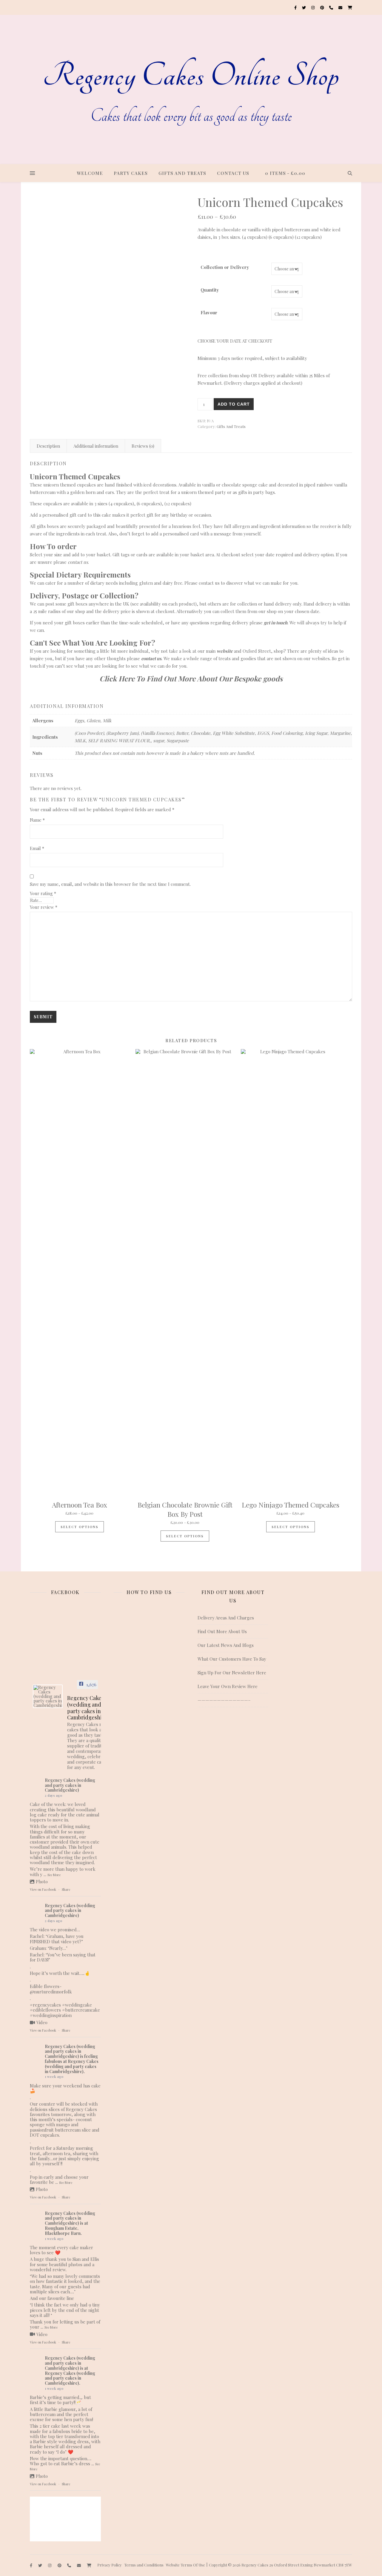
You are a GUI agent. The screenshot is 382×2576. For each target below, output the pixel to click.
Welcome (90, 173)
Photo (42, 1881)
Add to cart (234, 404)
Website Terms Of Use (185, 2565)
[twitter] (304, 7)
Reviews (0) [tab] (143, 446)
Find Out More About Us (222, 1631)
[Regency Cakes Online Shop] (191, 90)
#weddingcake (77, 2005)
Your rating (43, 893)
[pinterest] (323, 7)
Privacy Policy (110, 2565)
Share (66, 1889)
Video (42, 2022)
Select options (80, 1527)
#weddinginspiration (51, 2015)
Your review (44, 907)
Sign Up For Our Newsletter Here (232, 1673)
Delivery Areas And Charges (226, 1618)
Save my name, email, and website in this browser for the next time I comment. (110, 884)
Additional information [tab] (96, 446)
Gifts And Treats (182, 173)
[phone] (332, 7)
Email (37, 848)
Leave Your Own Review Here (228, 1686)
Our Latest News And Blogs (226, 1645)
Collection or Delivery (225, 267)
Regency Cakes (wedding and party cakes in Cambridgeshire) (70, 1785)
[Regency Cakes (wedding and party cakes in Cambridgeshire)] (48, 1696)
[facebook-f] (296, 7)
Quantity (210, 290)
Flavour (209, 312)
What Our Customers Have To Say (232, 1659)
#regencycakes (45, 2005)
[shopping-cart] (350, 7)
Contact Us (233, 173)
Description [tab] (48, 446)
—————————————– (224, 1700)
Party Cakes (131, 173)
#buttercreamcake (81, 2010)
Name (37, 820)
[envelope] (341, 7)
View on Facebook (43, 1889)
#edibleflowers (45, 2010)
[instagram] (313, 7)
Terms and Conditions (144, 2565)
